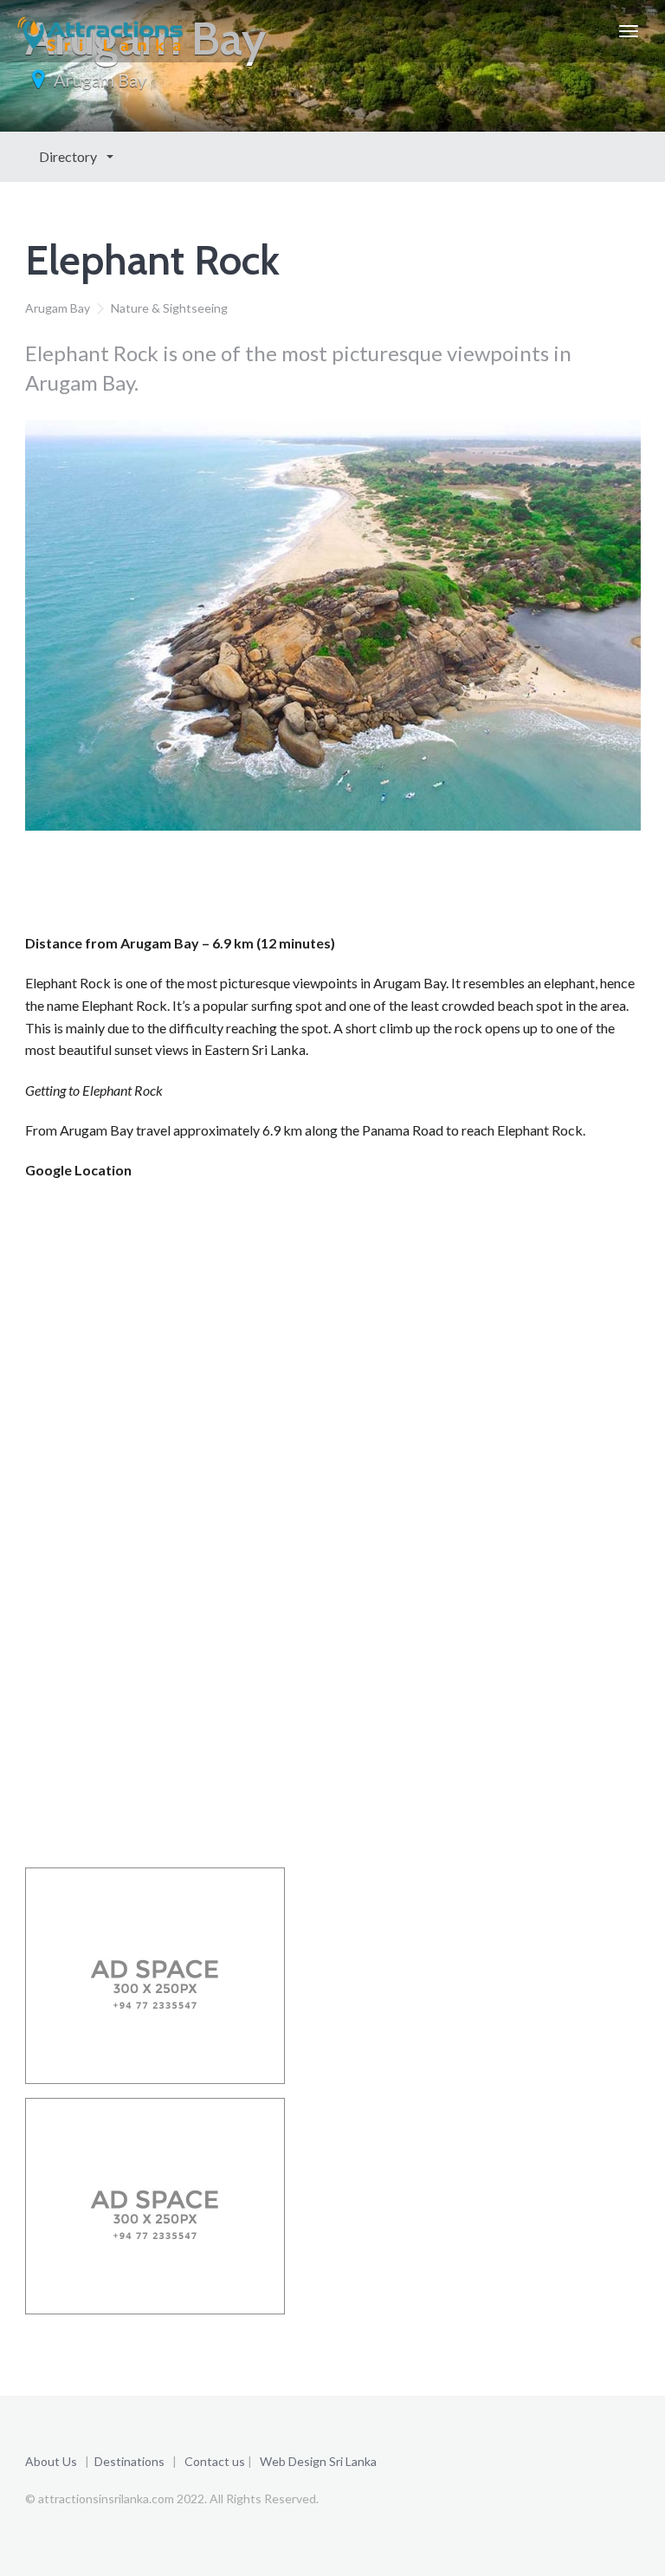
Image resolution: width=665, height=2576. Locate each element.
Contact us (215, 2461)
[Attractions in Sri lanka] (100, 31)
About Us (51, 2461)
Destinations (129, 2461)
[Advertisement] (340, 887)
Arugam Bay (100, 80)
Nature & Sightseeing (169, 308)
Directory (69, 156)
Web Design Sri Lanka (318, 2461)
